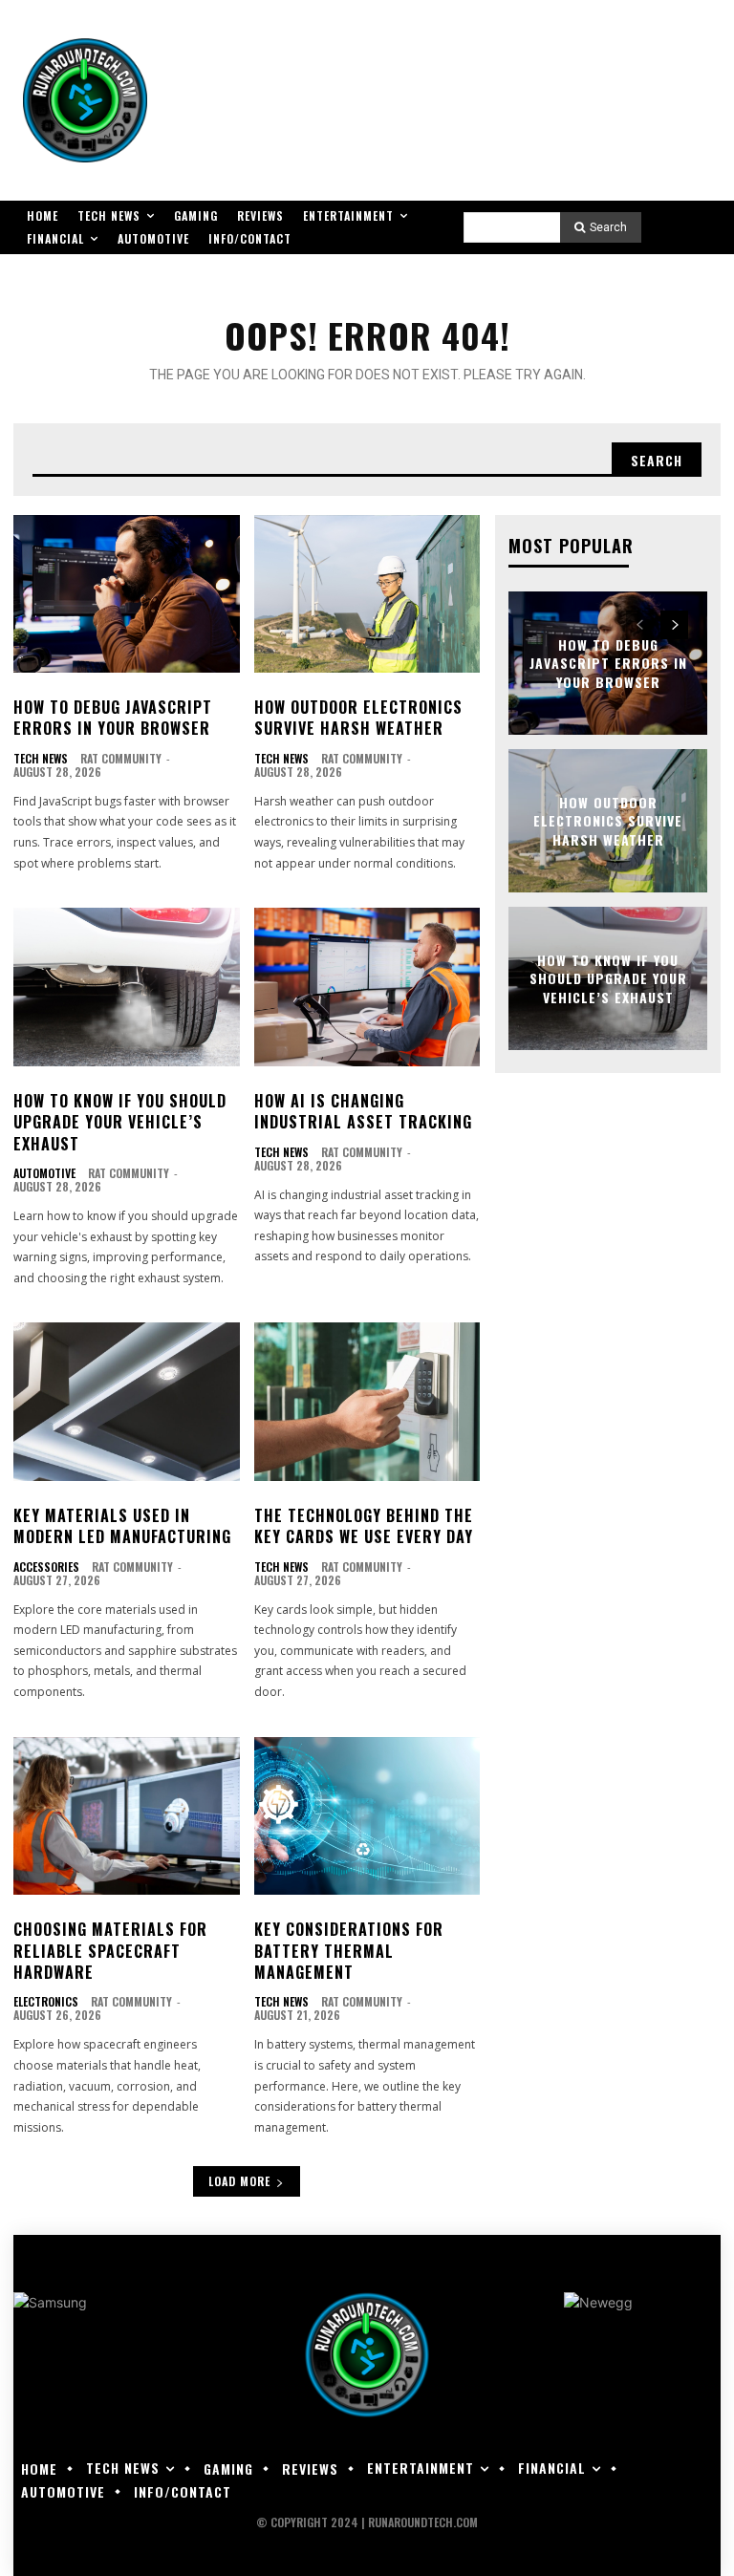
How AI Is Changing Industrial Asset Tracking (363, 1111)
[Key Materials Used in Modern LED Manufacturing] (127, 1402)
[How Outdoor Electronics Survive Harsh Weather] (367, 594)
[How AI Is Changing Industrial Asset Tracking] (367, 987)
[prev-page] (640, 625)
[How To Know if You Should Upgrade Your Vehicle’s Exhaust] (127, 987)
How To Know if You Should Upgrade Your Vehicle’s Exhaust (120, 1122)
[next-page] (674, 625)
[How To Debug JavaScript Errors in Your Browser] (127, 594)
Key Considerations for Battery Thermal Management (349, 1951)
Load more (239, 2181)
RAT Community (121, 758)
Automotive (44, 1173)
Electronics (46, 2002)
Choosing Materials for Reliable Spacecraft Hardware (110, 1951)
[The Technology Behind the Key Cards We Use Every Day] (367, 1402)
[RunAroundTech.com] (85, 100)
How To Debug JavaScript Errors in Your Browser (113, 718)
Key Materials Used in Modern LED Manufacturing (122, 1526)
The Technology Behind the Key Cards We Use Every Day (364, 1526)
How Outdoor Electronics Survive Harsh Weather (358, 718)
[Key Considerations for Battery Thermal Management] (367, 1816)
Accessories (46, 1567)
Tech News (41, 759)
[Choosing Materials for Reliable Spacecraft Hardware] (127, 1816)
